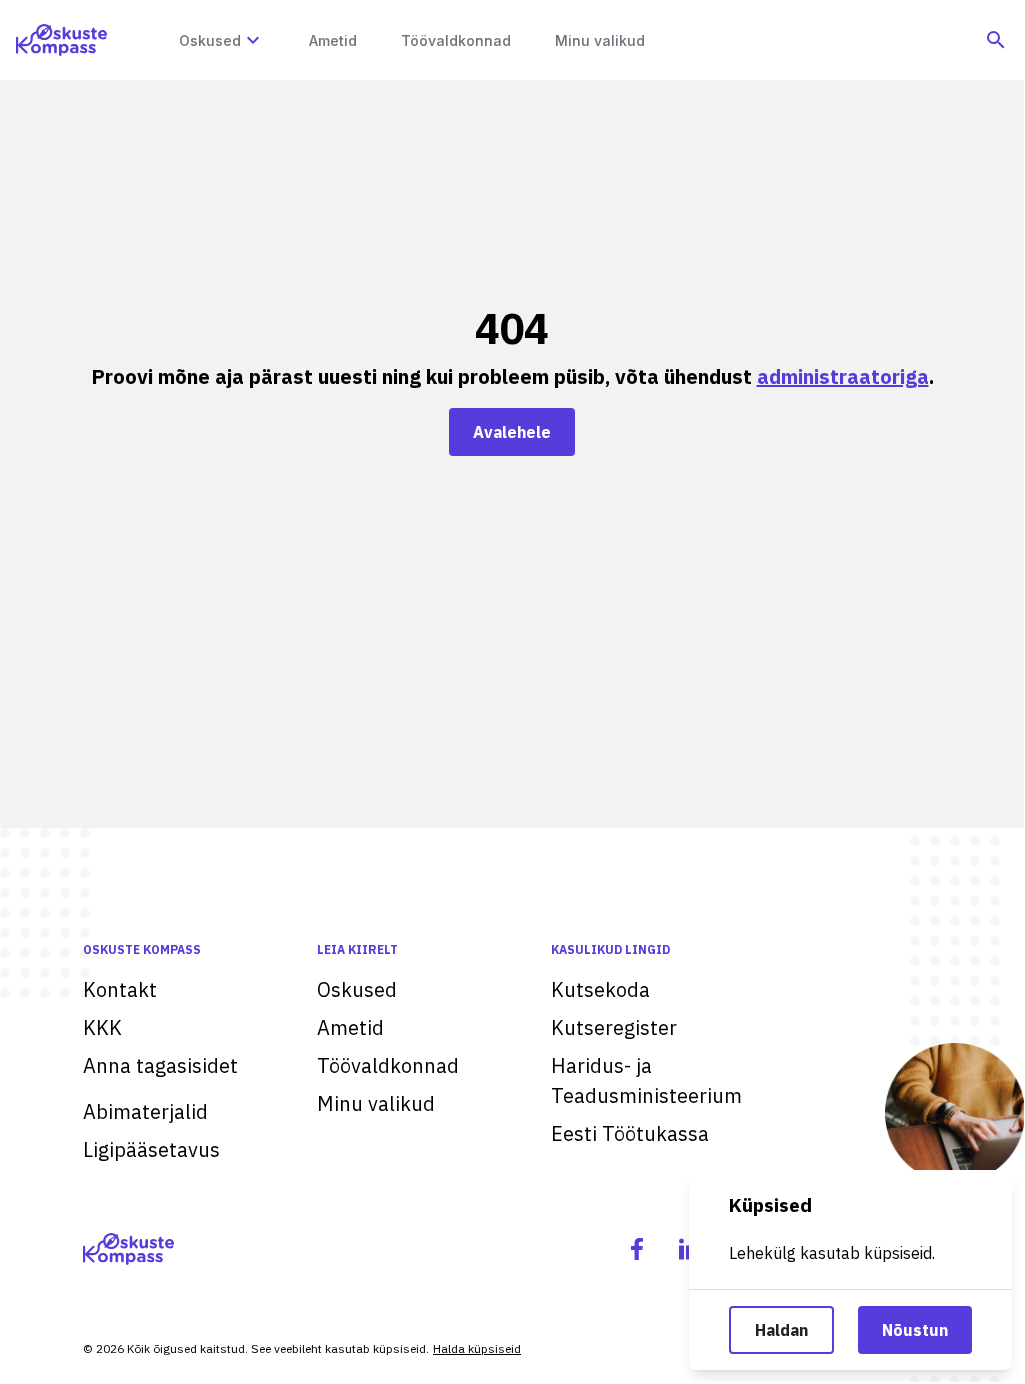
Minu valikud (376, 1103)
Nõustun (915, 1330)
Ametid (350, 1027)
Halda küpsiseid (477, 1348)
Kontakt (120, 989)
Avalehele (512, 432)
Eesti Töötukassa (630, 1133)
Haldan (781, 1330)
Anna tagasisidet (160, 1065)
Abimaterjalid (145, 1111)
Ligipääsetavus (151, 1149)
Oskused (357, 989)
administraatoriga (843, 376)
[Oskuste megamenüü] (253, 40)
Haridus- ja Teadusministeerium (646, 1080)
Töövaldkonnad (388, 1065)
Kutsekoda (600, 989)
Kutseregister (614, 1027)
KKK (102, 1027)
